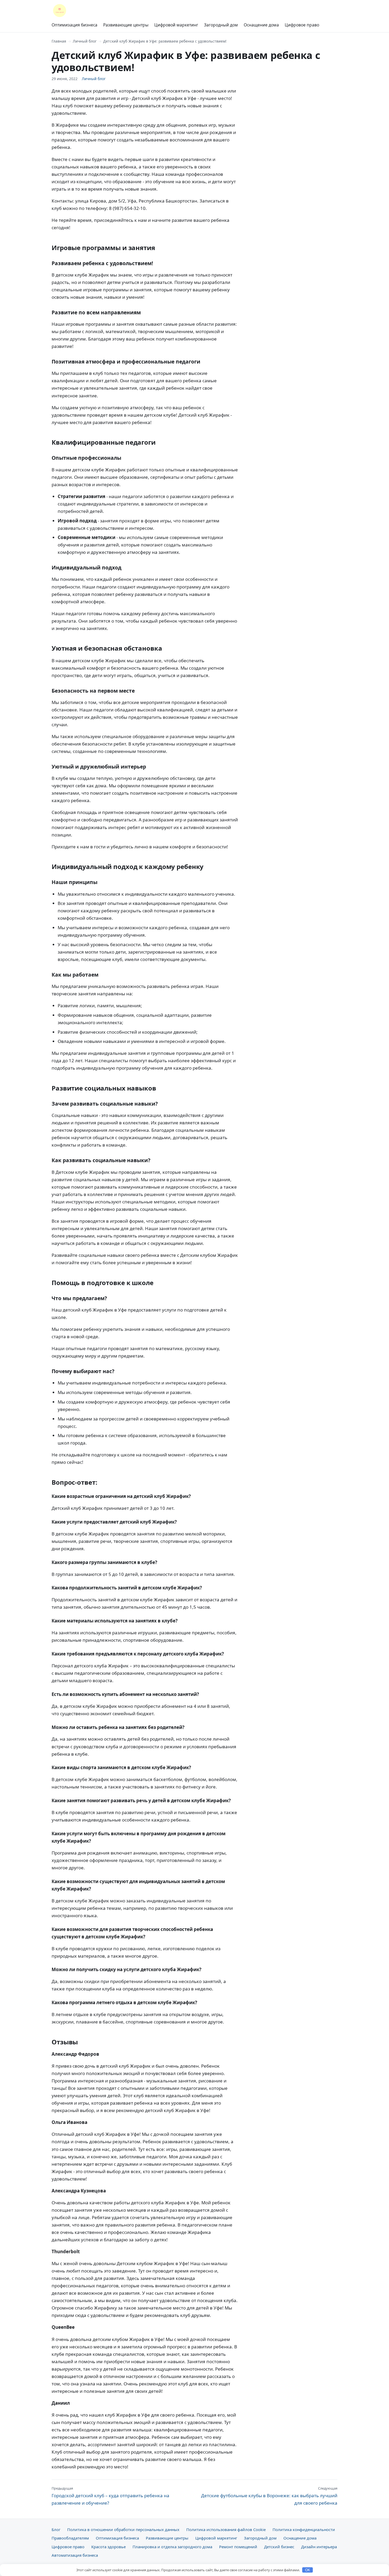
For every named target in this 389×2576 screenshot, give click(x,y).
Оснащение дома (261, 25)
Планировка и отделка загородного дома (172, 2547)
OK (308, 2570)
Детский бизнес (279, 2547)
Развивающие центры (126, 25)
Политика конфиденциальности (304, 2529)
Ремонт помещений (238, 2547)
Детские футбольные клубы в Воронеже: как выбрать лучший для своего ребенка (269, 2496)
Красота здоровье (108, 2547)
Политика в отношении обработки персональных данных (123, 2529)
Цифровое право (302, 25)
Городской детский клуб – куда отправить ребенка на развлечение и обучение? (110, 2496)
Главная (59, 41)
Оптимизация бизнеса (74, 25)
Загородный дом (221, 25)
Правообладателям (70, 2538)
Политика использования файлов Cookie (226, 2529)
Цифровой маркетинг (176, 25)
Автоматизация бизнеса (75, 2555)
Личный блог (85, 41)
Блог (56, 2529)
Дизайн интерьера (319, 2547)
